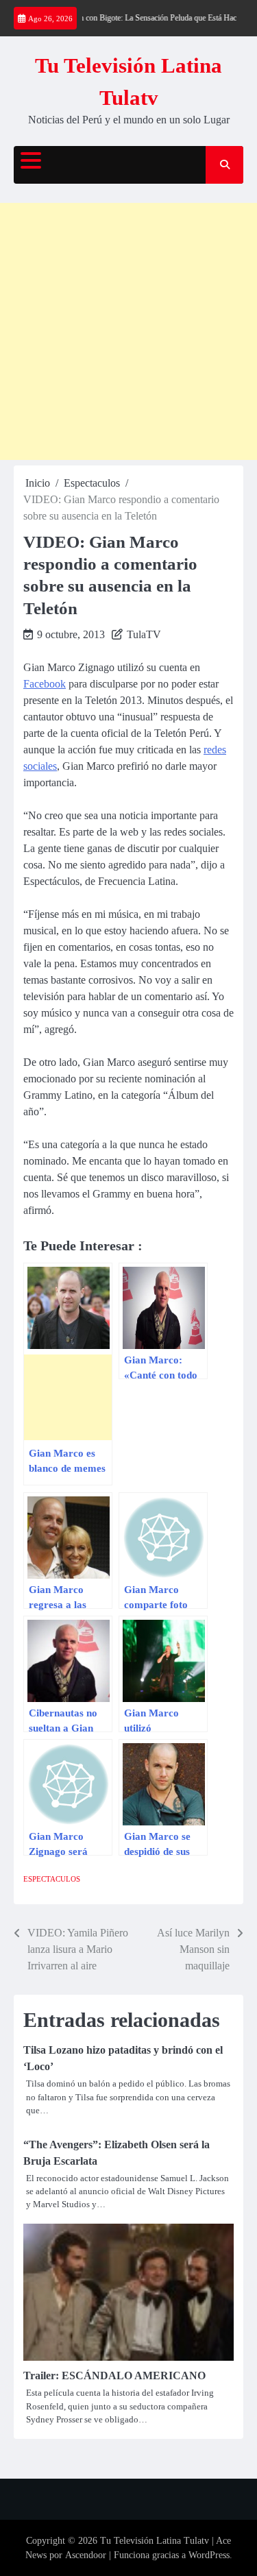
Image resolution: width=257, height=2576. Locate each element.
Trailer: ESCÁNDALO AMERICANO (114, 2375)
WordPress (209, 2555)
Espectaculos (52, 1879)
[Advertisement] (128, 331)
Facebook (45, 684)
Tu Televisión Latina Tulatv (155, 2541)
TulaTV (144, 634)
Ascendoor (86, 2555)
